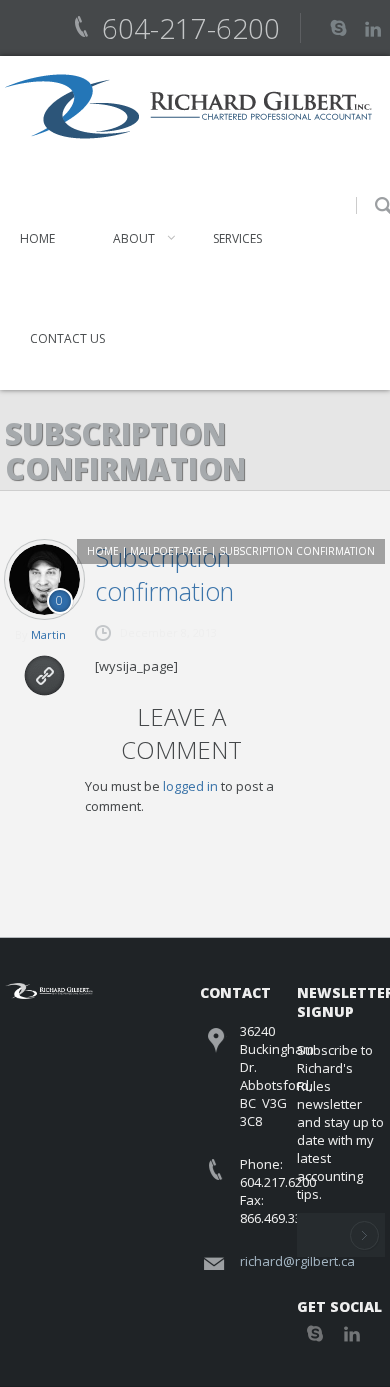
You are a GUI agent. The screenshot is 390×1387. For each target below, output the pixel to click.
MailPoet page (169, 551)
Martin (48, 634)
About (134, 238)
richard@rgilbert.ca (297, 1261)
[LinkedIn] (372, 27)
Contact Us (67, 338)
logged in (190, 786)
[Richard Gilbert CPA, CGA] (188, 106)
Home (37, 238)
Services (237, 238)
